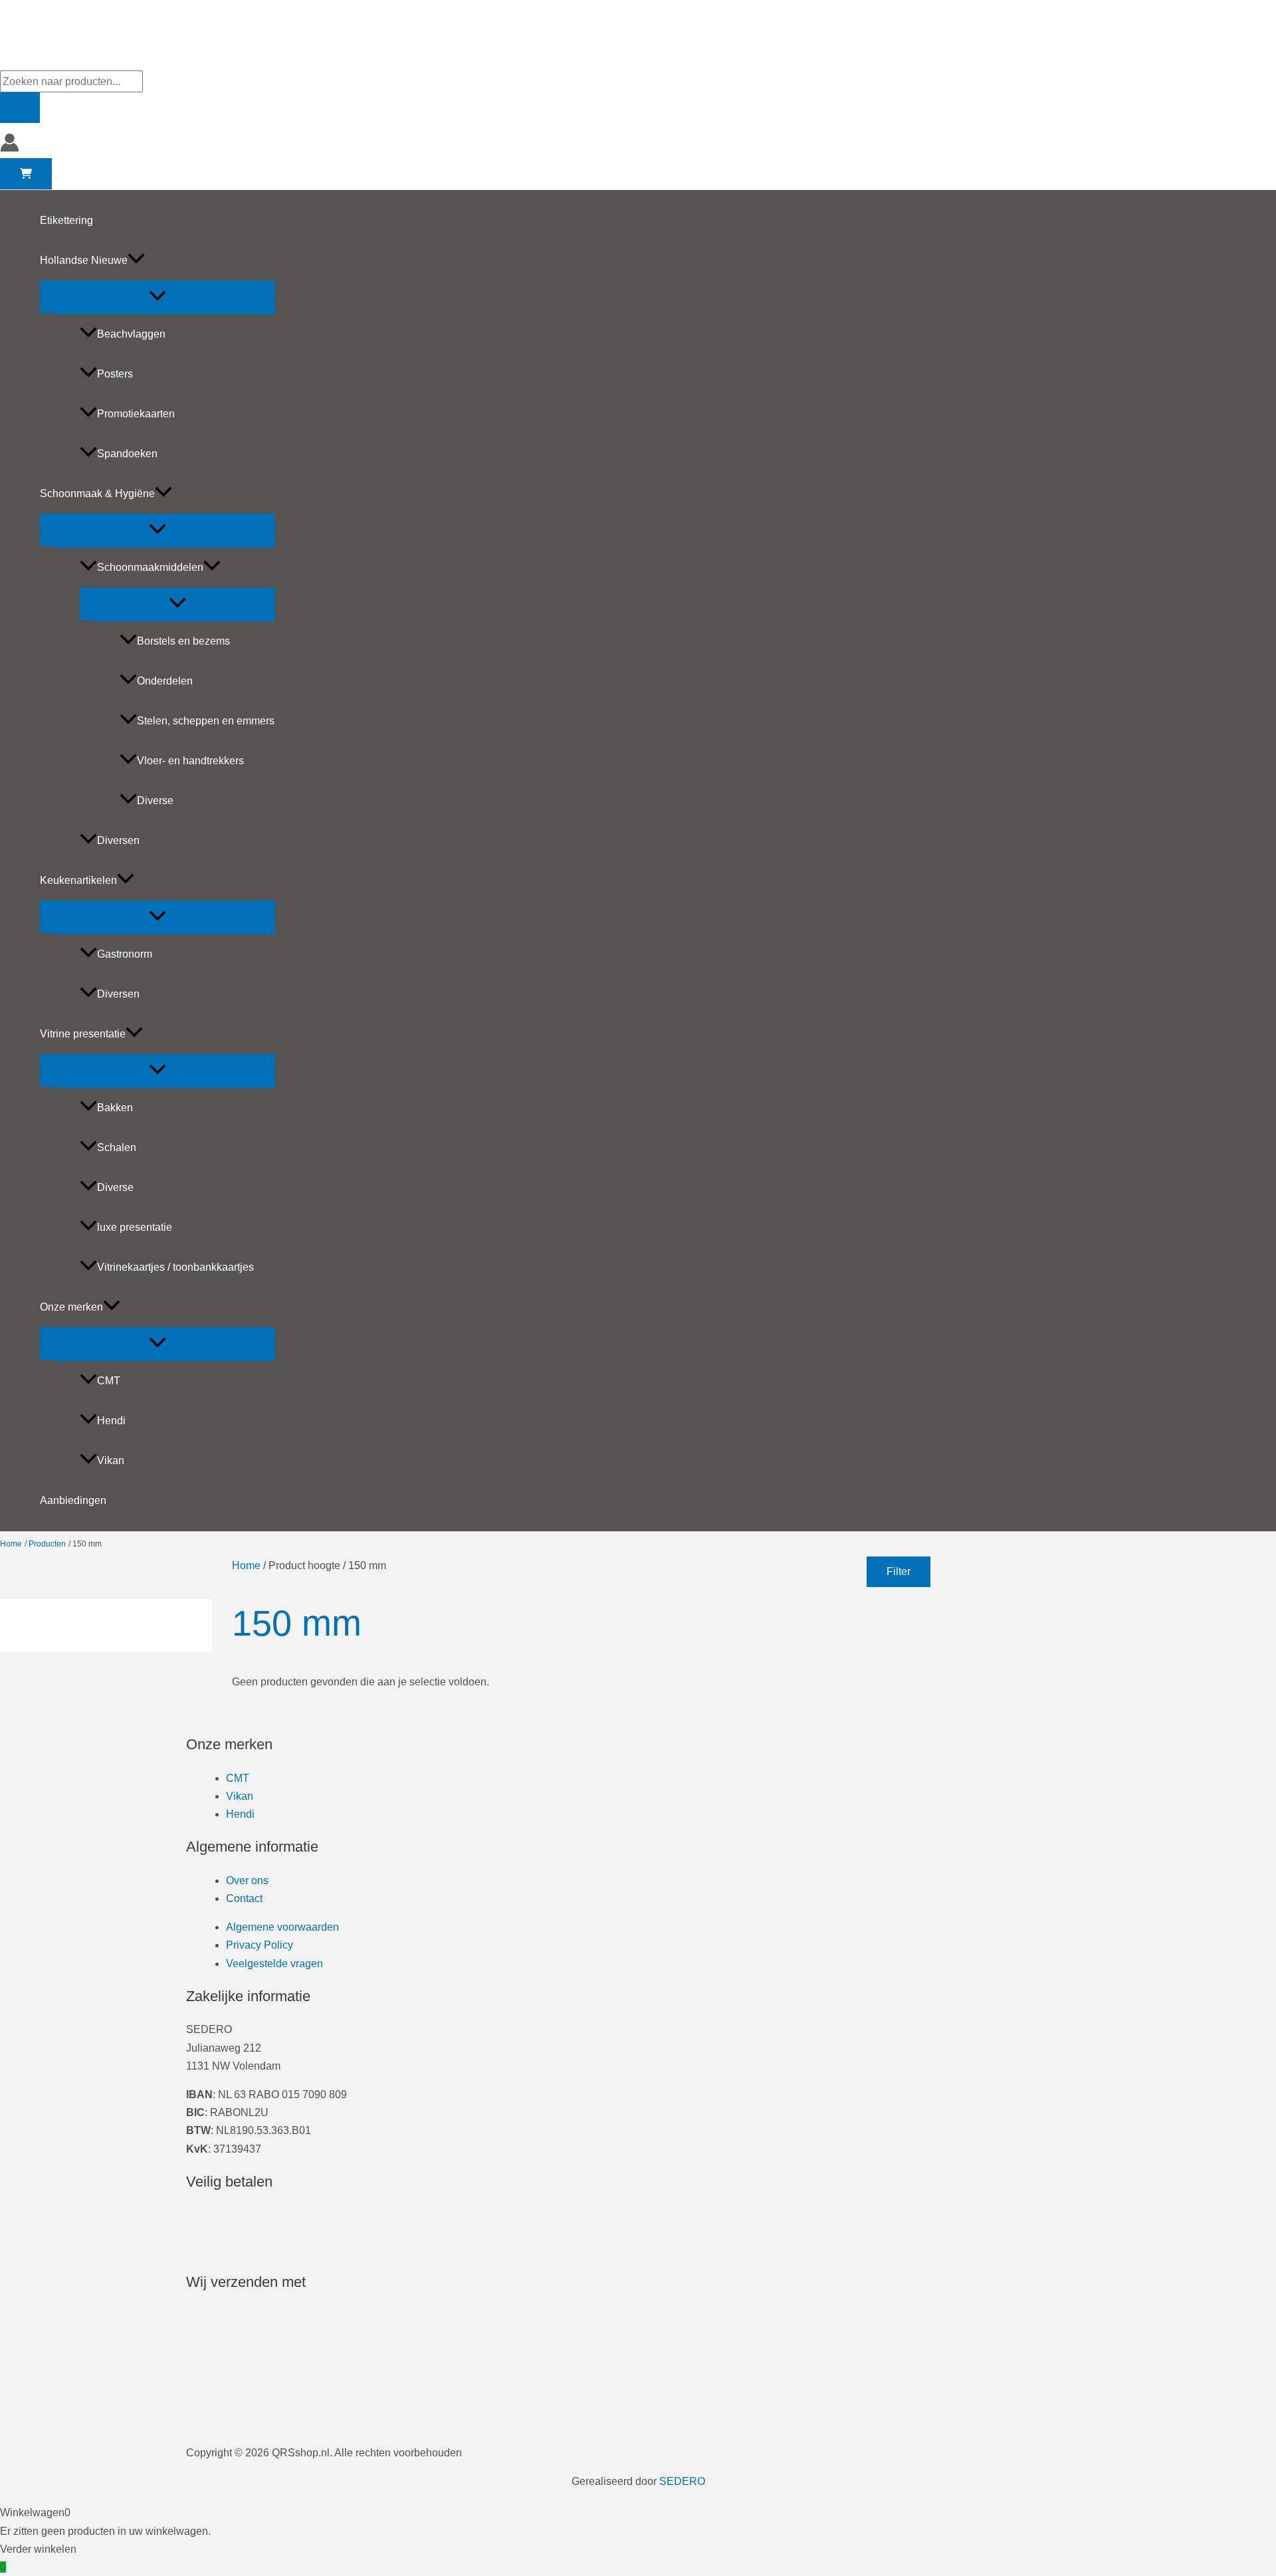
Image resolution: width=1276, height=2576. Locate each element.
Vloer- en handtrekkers (190, 761)
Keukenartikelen (78, 880)
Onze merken (71, 1307)
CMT (109, 1381)
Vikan (111, 1460)
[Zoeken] (20, 108)
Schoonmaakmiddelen (150, 567)
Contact (244, 1898)
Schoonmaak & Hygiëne (97, 493)
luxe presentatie (135, 1227)
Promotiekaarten (136, 414)
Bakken (115, 1108)
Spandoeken (127, 454)
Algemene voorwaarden (282, 1927)
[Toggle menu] (157, 297)
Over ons (247, 1880)
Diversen (118, 840)
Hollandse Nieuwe (84, 260)
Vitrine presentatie (83, 1034)
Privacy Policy (260, 1945)
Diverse (155, 801)
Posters (115, 374)
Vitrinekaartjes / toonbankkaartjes (175, 1267)
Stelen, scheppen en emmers (206, 721)
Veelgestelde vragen (274, 1964)
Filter (899, 1571)
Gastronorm (125, 954)
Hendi (111, 1421)
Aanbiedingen (73, 1500)
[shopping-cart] (26, 174)
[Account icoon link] (10, 145)
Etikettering (66, 220)
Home (246, 1565)
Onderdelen (165, 681)
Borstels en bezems (183, 641)
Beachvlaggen (131, 334)
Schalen (117, 1147)
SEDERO (682, 2481)
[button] (136, 261)
